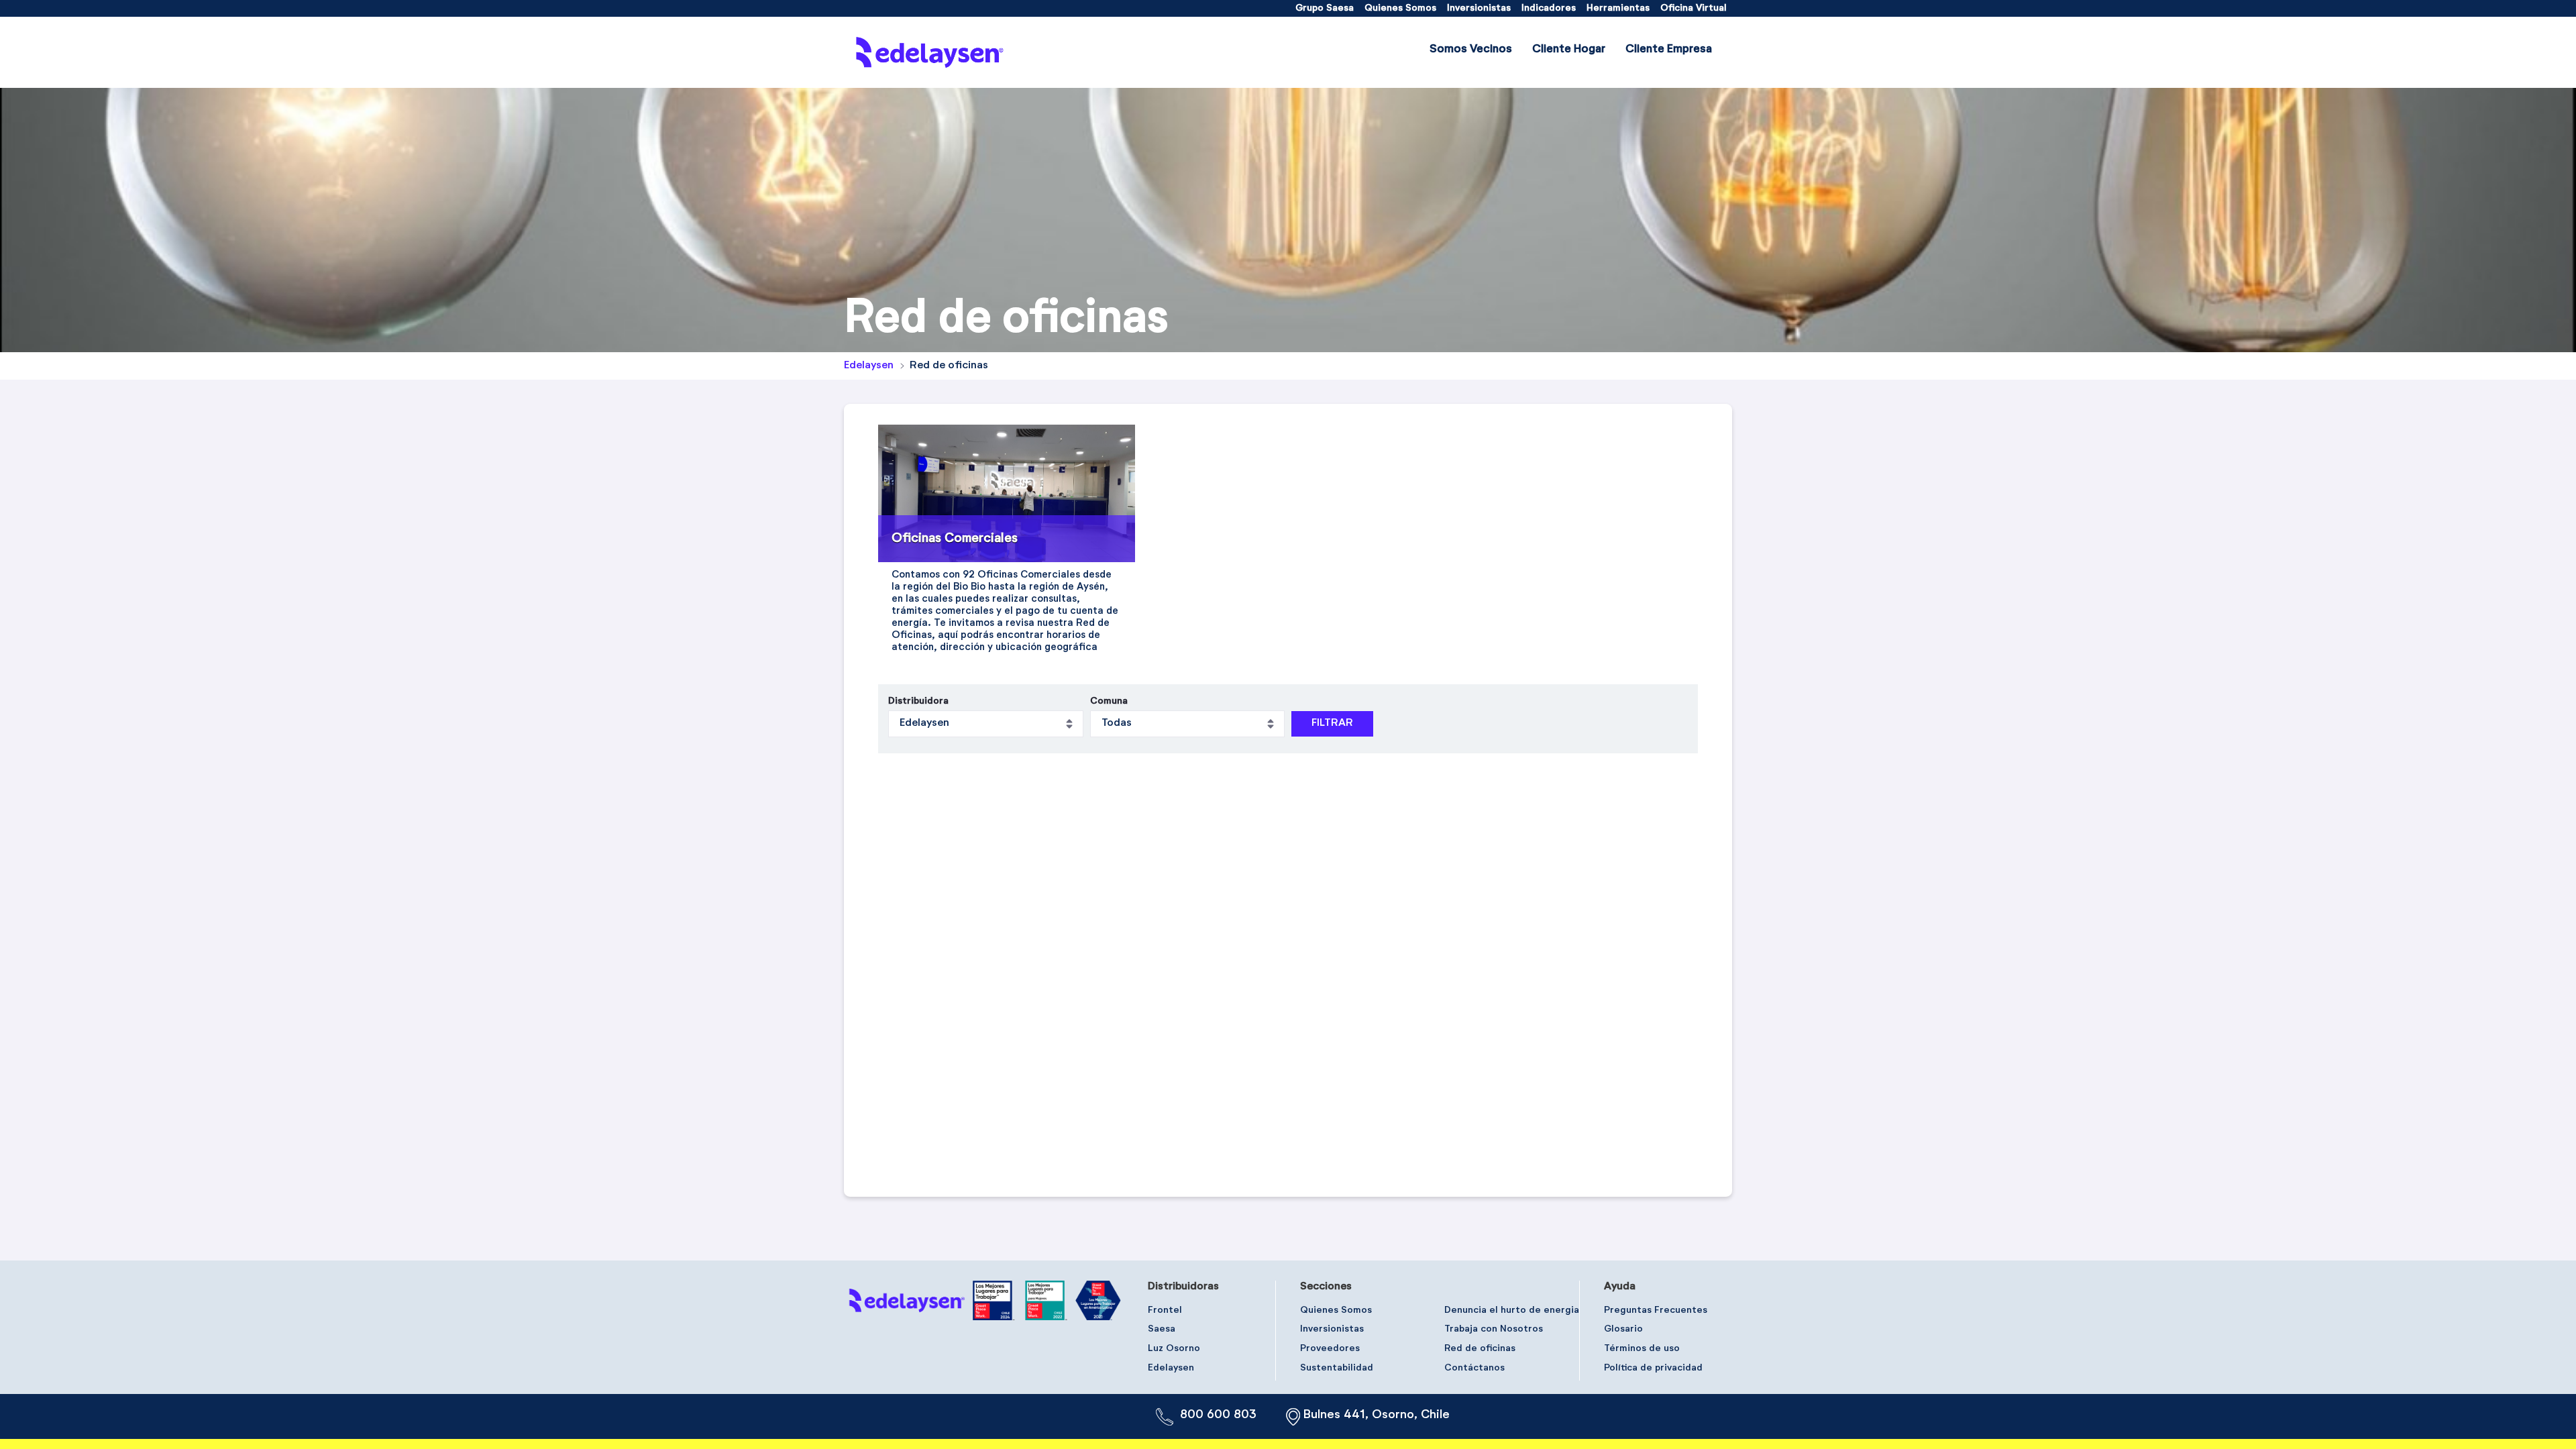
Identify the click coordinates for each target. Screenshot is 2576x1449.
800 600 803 (1218, 1415)
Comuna (1109, 701)
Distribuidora (918, 701)
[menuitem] (1325, 8)
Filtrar (1332, 723)
